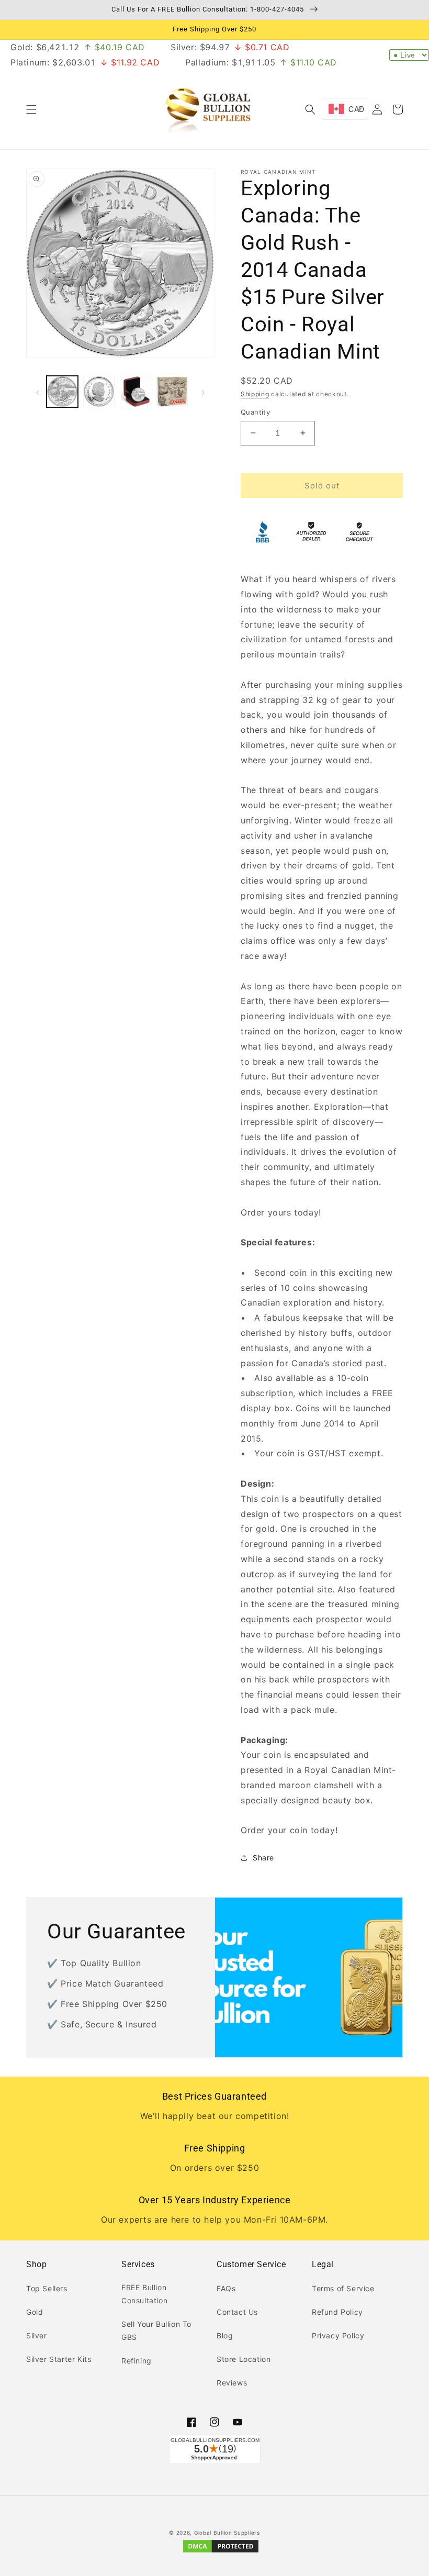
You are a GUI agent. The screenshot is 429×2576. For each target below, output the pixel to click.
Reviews (232, 2383)
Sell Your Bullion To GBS (156, 2330)
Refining (137, 2361)
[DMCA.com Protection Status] (221, 2552)
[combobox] (345, 109)
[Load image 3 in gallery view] (136, 392)
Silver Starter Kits (59, 2359)
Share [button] (263, 1858)
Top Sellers (47, 2288)
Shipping (255, 394)
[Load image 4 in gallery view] (172, 392)
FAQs (226, 2288)
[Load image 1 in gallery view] (62, 392)
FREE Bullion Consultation (144, 2294)
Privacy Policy (338, 2335)
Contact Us (237, 2312)
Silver (37, 2335)
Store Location (244, 2359)
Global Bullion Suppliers (227, 2533)
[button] (31, 109)
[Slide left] (38, 392)
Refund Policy (337, 2312)
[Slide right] (203, 392)
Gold (35, 2312)
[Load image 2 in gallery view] (99, 392)
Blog (225, 2335)
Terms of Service (343, 2288)
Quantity (255, 412)
